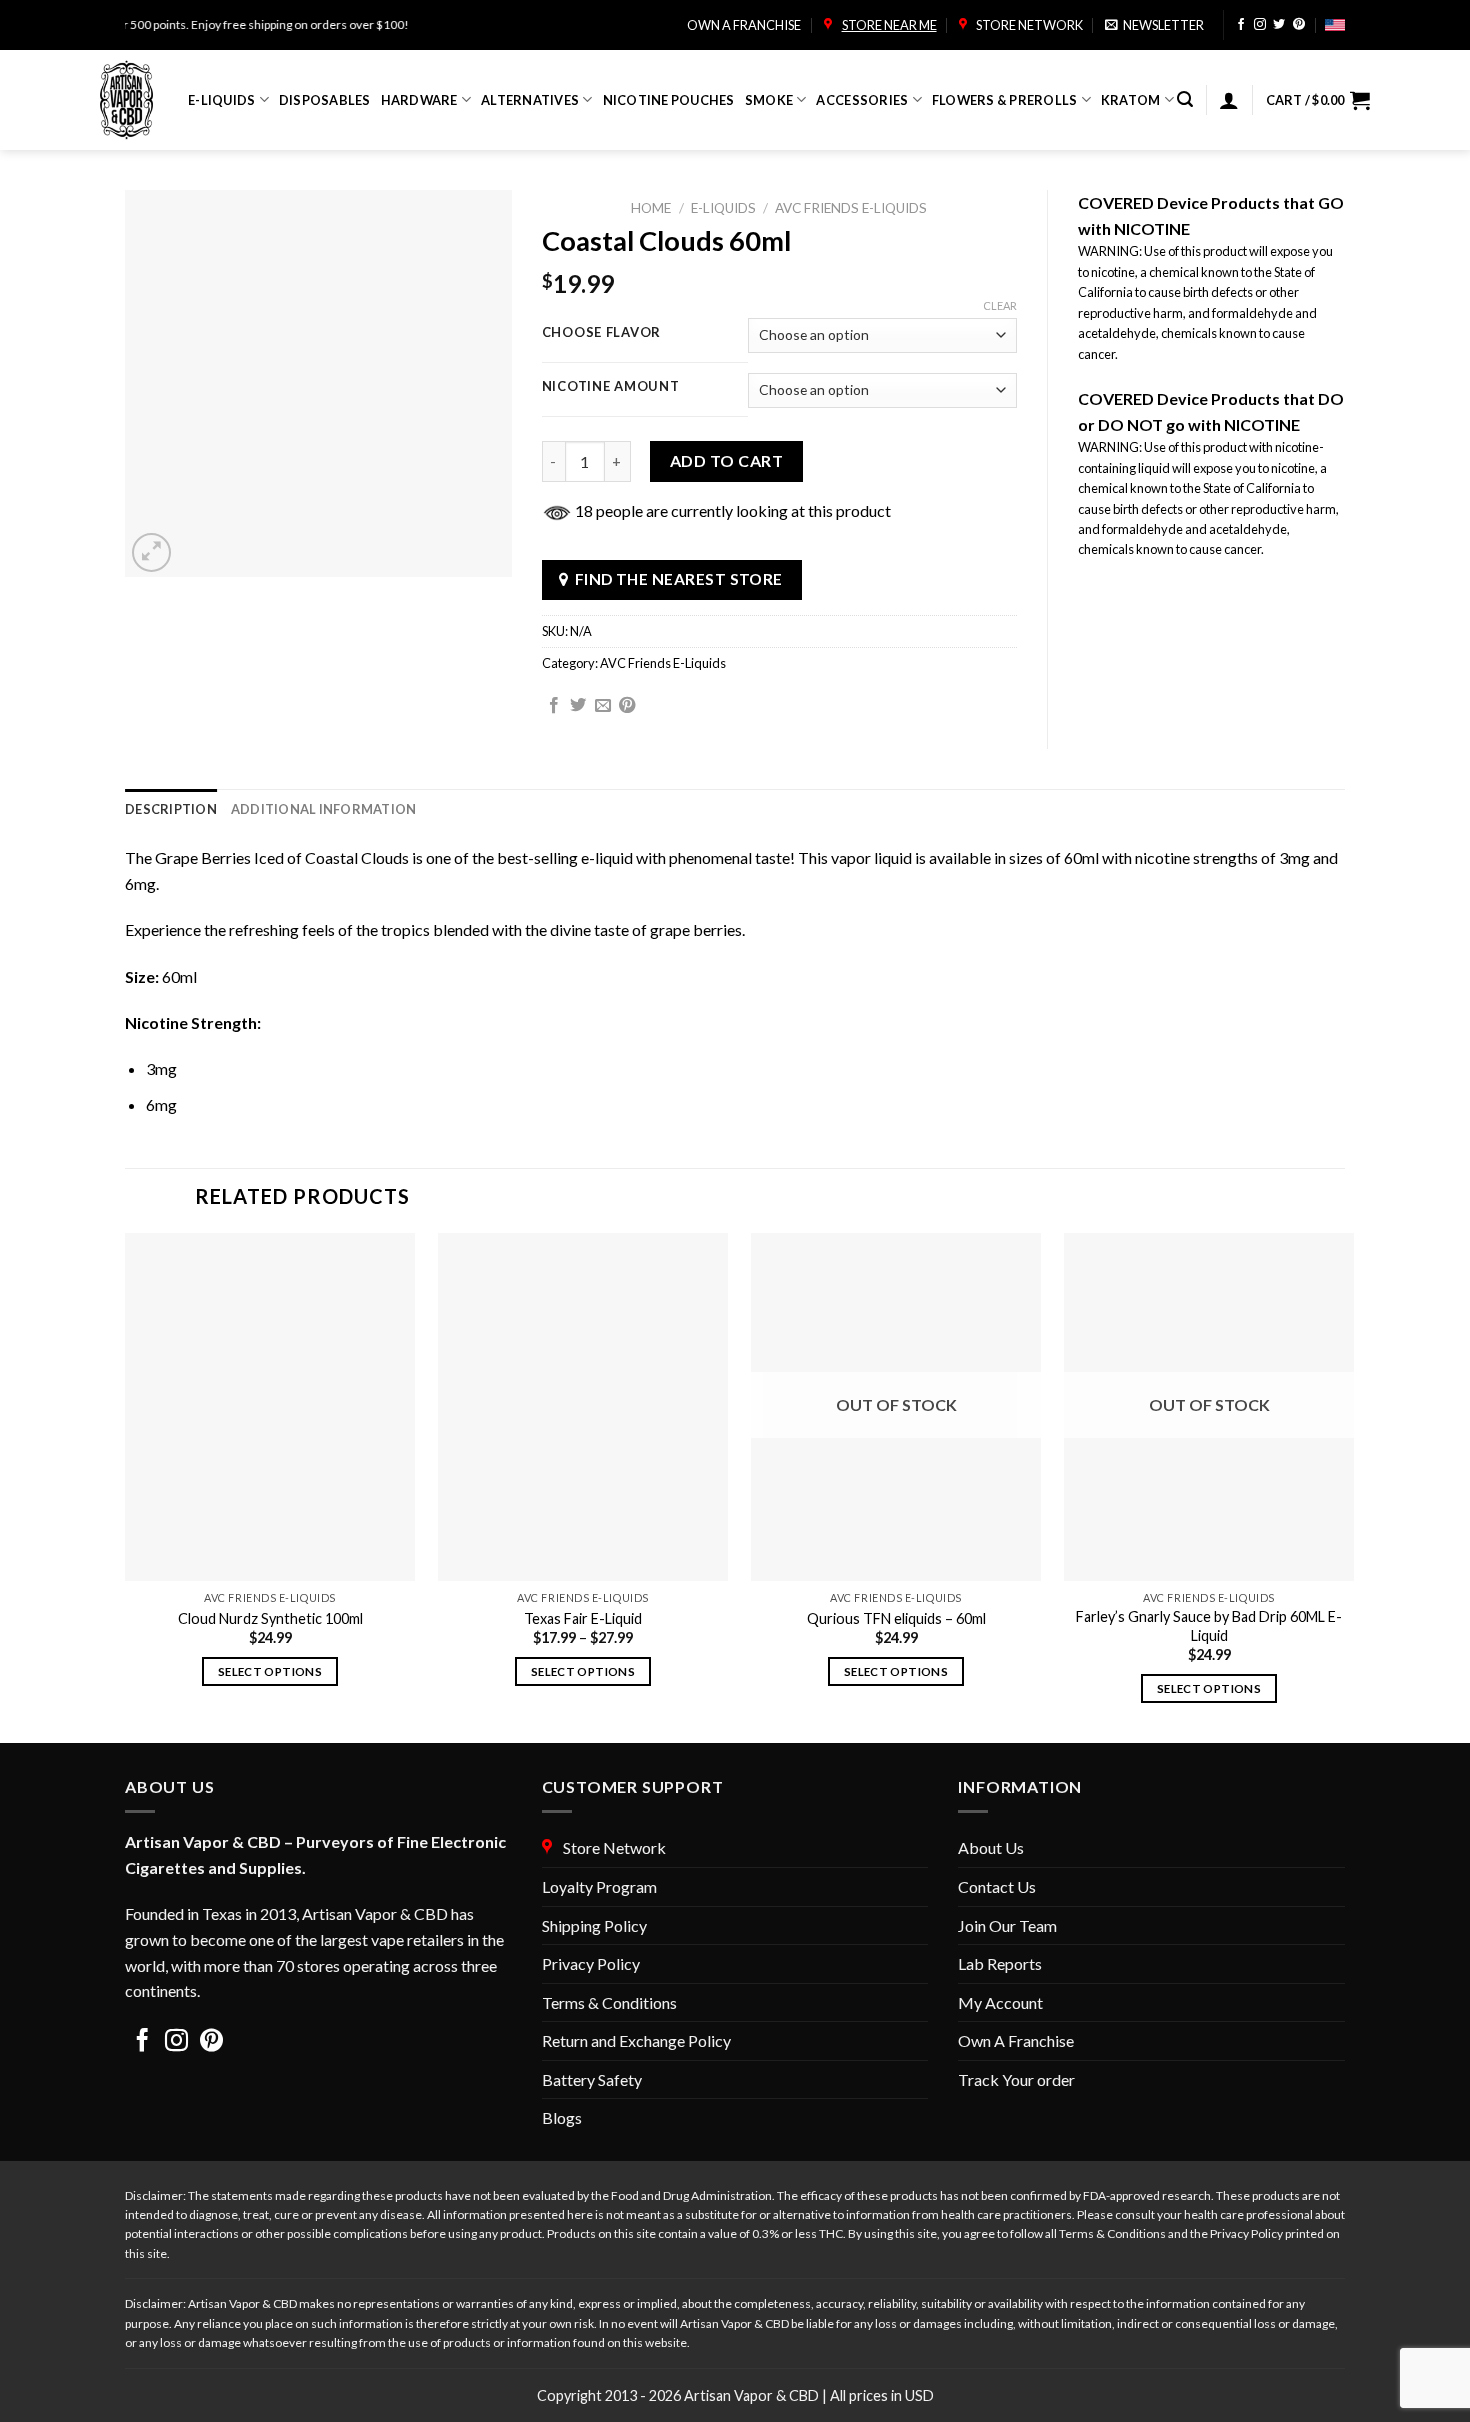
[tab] (171, 809)
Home (651, 208)
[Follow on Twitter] (1279, 25)
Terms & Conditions (609, 2002)
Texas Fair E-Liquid (583, 1618)
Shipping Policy (594, 1925)
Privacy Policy (591, 1963)
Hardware (419, 100)
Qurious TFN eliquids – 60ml (896, 1618)
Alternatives (530, 100)
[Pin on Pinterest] (627, 706)
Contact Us (997, 1886)
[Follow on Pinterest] (1299, 25)
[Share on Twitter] (578, 706)
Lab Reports (1000, 1963)
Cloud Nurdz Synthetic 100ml (270, 1618)
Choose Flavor (601, 333)
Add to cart (726, 460)
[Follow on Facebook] (1241, 25)
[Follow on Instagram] (1260, 25)
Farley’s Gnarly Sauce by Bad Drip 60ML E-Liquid (1209, 1626)
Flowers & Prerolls (1005, 100)
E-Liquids (221, 100)
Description (171, 809)
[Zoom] (151, 552)
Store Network (1027, 25)
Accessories (862, 100)
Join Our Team (1007, 1925)
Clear (1000, 305)
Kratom (1131, 100)
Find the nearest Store (679, 579)
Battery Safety (592, 2079)
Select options (270, 1671)
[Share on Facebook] (554, 706)
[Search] (1185, 99)
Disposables (325, 100)
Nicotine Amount (611, 387)
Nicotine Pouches (669, 100)
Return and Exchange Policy (636, 2040)
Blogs (562, 2117)
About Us (991, 1847)
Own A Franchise (1016, 2040)
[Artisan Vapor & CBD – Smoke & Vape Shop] (129, 100)
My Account (1000, 2002)
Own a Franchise (744, 25)
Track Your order (1016, 2079)
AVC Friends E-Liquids (851, 208)
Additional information (324, 809)
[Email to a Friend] (603, 706)
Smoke (769, 100)
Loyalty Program (599, 1886)
